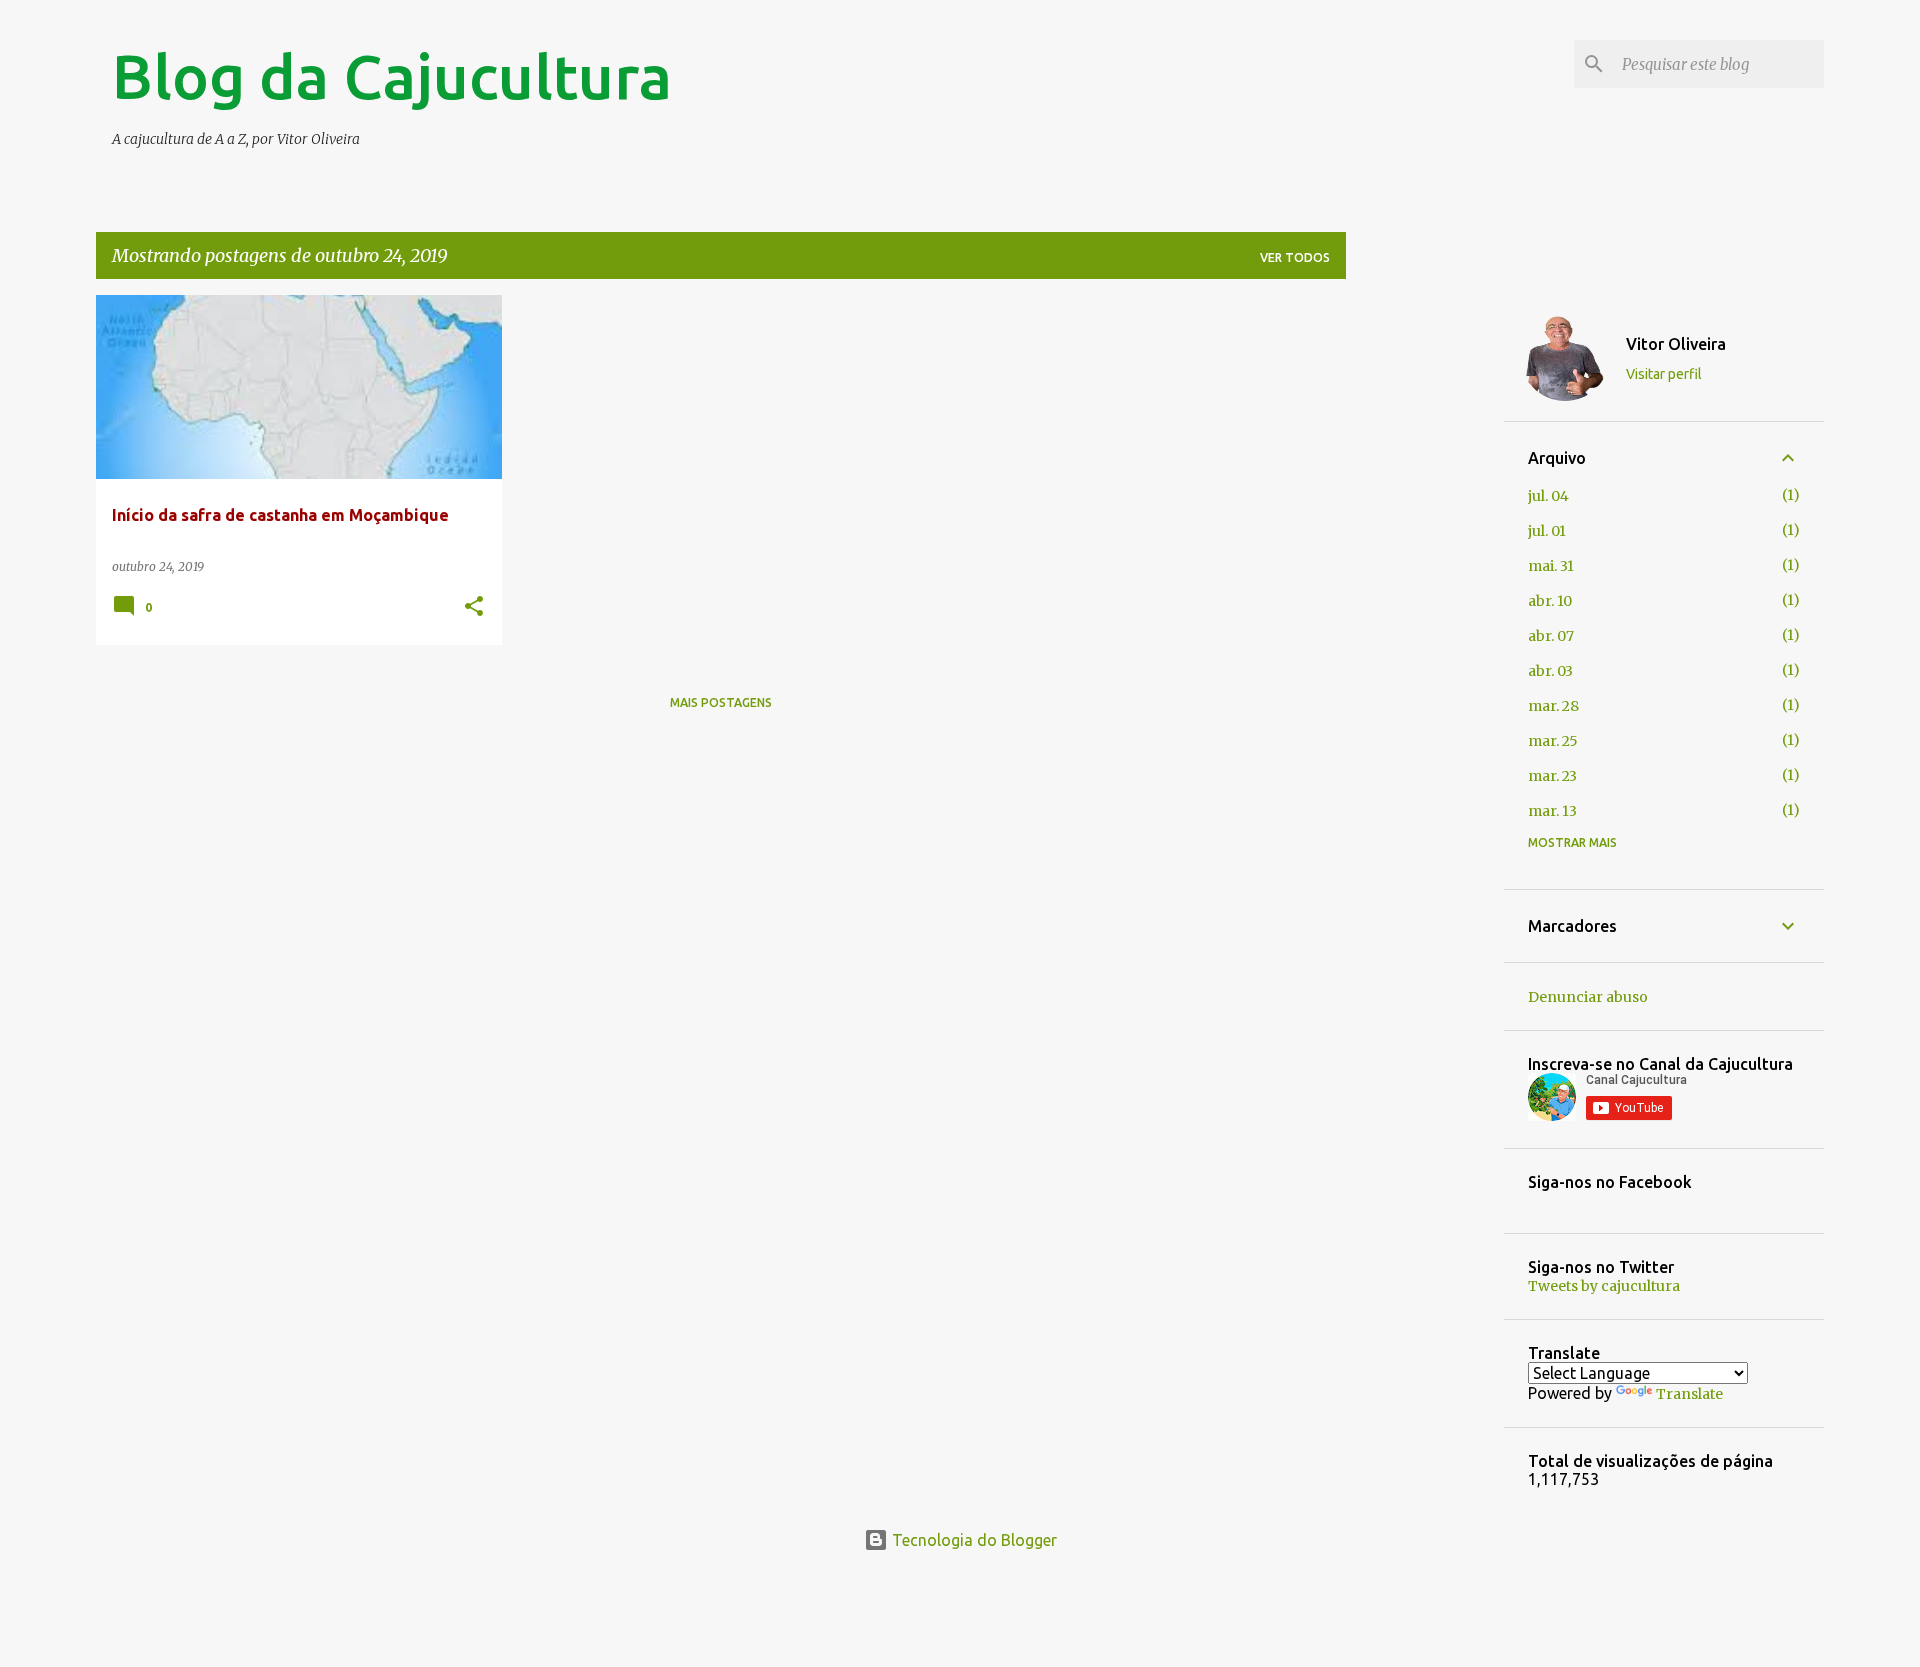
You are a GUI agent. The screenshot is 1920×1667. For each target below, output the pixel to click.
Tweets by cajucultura (1604, 1286)
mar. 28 (1553, 706)
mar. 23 (1552, 776)
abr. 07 (1551, 636)
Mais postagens (721, 702)
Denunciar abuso (1588, 997)
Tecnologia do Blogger (972, 1540)
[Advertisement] (1425, 595)
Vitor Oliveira (1676, 344)
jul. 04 (1548, 496)
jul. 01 (1547, 531)
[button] (474, 607)
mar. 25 (1553, 741)
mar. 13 (1552, 811)
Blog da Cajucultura (392, 76)
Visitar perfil (1664, 374)
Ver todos (1295, 257)
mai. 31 (1551, 566)
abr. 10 (1550, 601)
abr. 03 (1550, 671)
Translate (1689, 1394)
